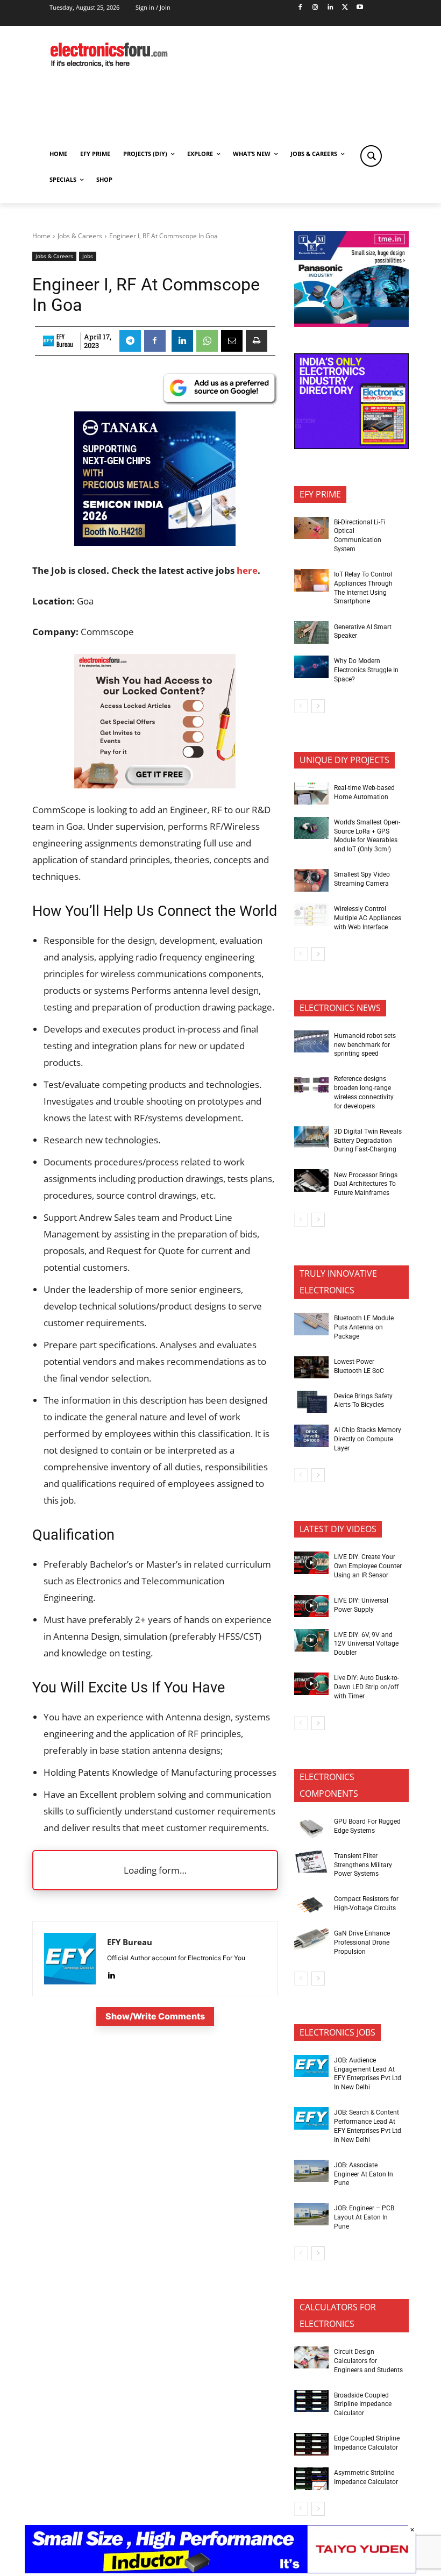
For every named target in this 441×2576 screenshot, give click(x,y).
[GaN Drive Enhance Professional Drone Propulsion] (311, 1939)
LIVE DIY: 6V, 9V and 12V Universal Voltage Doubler (366, 1644)
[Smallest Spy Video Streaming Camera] (311, 880)
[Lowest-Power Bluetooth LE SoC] (311, 1368)
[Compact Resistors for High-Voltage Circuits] (311, 1905)
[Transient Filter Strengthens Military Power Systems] (311, 1862)
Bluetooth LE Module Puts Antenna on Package (364, 1327)
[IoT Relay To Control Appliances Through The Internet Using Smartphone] (311, 580)
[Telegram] (130, 341)
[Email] (232, 341)
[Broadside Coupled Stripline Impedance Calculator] (311, 2401)
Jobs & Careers (80, 236)
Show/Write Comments (155, 2016)
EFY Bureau (65, 341)
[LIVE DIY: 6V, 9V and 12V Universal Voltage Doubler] (311, 1640)
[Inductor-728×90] (220, 2570)
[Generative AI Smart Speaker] (311, 632)
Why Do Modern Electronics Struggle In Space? (366, 670)
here (247, 570)
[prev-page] (301, 706)
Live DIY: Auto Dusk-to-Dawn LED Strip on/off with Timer (367, 1687)
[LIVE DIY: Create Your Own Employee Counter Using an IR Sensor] (311, 1563)
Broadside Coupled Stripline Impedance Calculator (363, 2404)
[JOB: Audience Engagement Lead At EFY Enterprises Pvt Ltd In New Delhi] (311, 2066)
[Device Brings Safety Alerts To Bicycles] (311, 1402)
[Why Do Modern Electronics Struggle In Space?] (311, 667)
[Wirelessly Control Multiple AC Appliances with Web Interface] (311, 915)
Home (41, 236)
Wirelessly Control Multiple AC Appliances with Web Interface (368, 918)
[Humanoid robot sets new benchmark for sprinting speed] (311, 1042)
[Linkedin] (330, 8)
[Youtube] (360, 8)
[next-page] (318, 706)
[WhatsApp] (207, 341)
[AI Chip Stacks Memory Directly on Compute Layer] (311, 1436)
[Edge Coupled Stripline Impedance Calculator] (311, 2444)
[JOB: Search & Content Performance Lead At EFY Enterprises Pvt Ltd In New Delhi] (311, 2118)
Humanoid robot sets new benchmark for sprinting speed (365, 1045)
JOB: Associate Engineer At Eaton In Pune (364, 2174)
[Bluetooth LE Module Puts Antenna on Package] (311, 1324)
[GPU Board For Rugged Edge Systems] (311, 1827)
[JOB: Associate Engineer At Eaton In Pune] (311, 2171)
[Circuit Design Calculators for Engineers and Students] (311, 2358)
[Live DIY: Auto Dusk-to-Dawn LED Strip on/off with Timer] (311, 1684)
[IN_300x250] (351, 324)
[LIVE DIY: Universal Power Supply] (311, 1606)
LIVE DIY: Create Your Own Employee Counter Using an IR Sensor (368, 1566)
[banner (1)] (155, 785)
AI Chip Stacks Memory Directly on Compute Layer (368, 1439)
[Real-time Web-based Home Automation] (311, 794)
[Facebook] (300, 8)
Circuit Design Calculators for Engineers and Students (368, 2361)
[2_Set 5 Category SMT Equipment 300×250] (351, 446)
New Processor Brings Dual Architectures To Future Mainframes (366, 1184)
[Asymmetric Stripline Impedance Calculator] (311, 2479)
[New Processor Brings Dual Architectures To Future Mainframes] (311, 1180)
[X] (345, 8)
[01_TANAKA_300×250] (155, 542)
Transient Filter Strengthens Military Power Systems (363, 1865)
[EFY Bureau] (48, 341)
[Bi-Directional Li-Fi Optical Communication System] (311, 528)
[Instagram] (315, 8)
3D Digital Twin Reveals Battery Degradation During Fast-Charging (368, 1141)
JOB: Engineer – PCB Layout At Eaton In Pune (364, 2217)
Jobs (88, 256)
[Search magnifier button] (371, 156)
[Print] (257, 341)
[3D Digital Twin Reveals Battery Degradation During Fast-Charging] (311, 1137)
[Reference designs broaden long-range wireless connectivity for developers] (311, 1085)
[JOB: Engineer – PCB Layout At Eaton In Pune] (311, 2214)
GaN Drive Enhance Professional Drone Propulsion (362, 1942)
